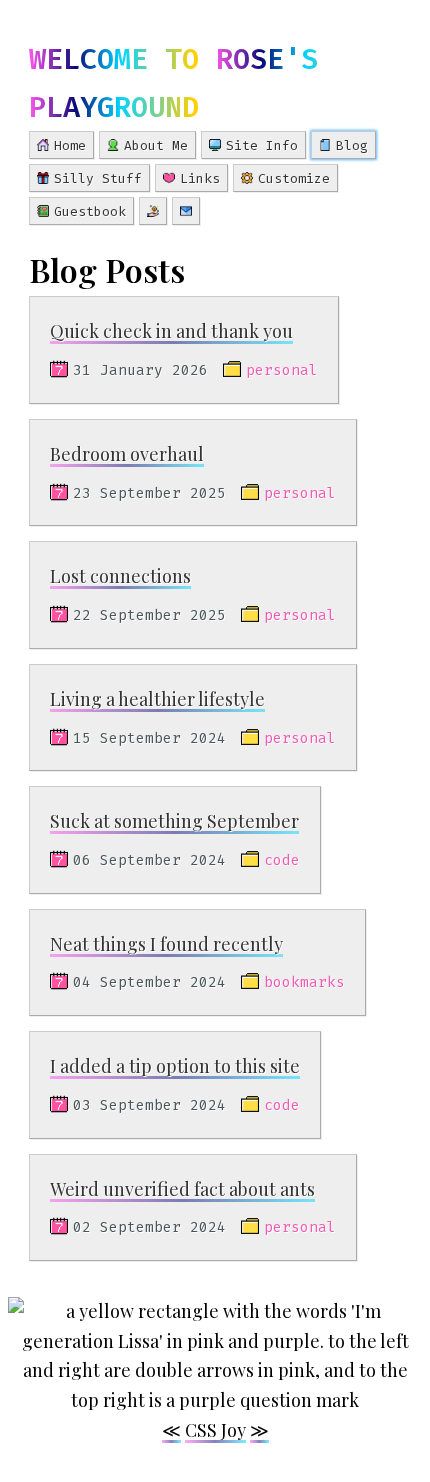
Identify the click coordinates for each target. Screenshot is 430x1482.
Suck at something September (174, 821)
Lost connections (120, 576)
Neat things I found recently (166, 944)
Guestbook (90, 211)
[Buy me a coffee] (153, 211)
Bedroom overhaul (127, 454)
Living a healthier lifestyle (157, 699)
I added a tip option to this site (175, 1066)
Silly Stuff (98, 178)
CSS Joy (215, 1430)
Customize (294, 178)
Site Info (262, 145)
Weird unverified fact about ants (182, 1189)
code (282, 860)
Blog (352, 145)
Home (70, 145)
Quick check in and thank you (171, 331)
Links (200, 178)
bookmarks (304, 982)
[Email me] (186, 211)
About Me (156, 145)
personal (282, 370)
